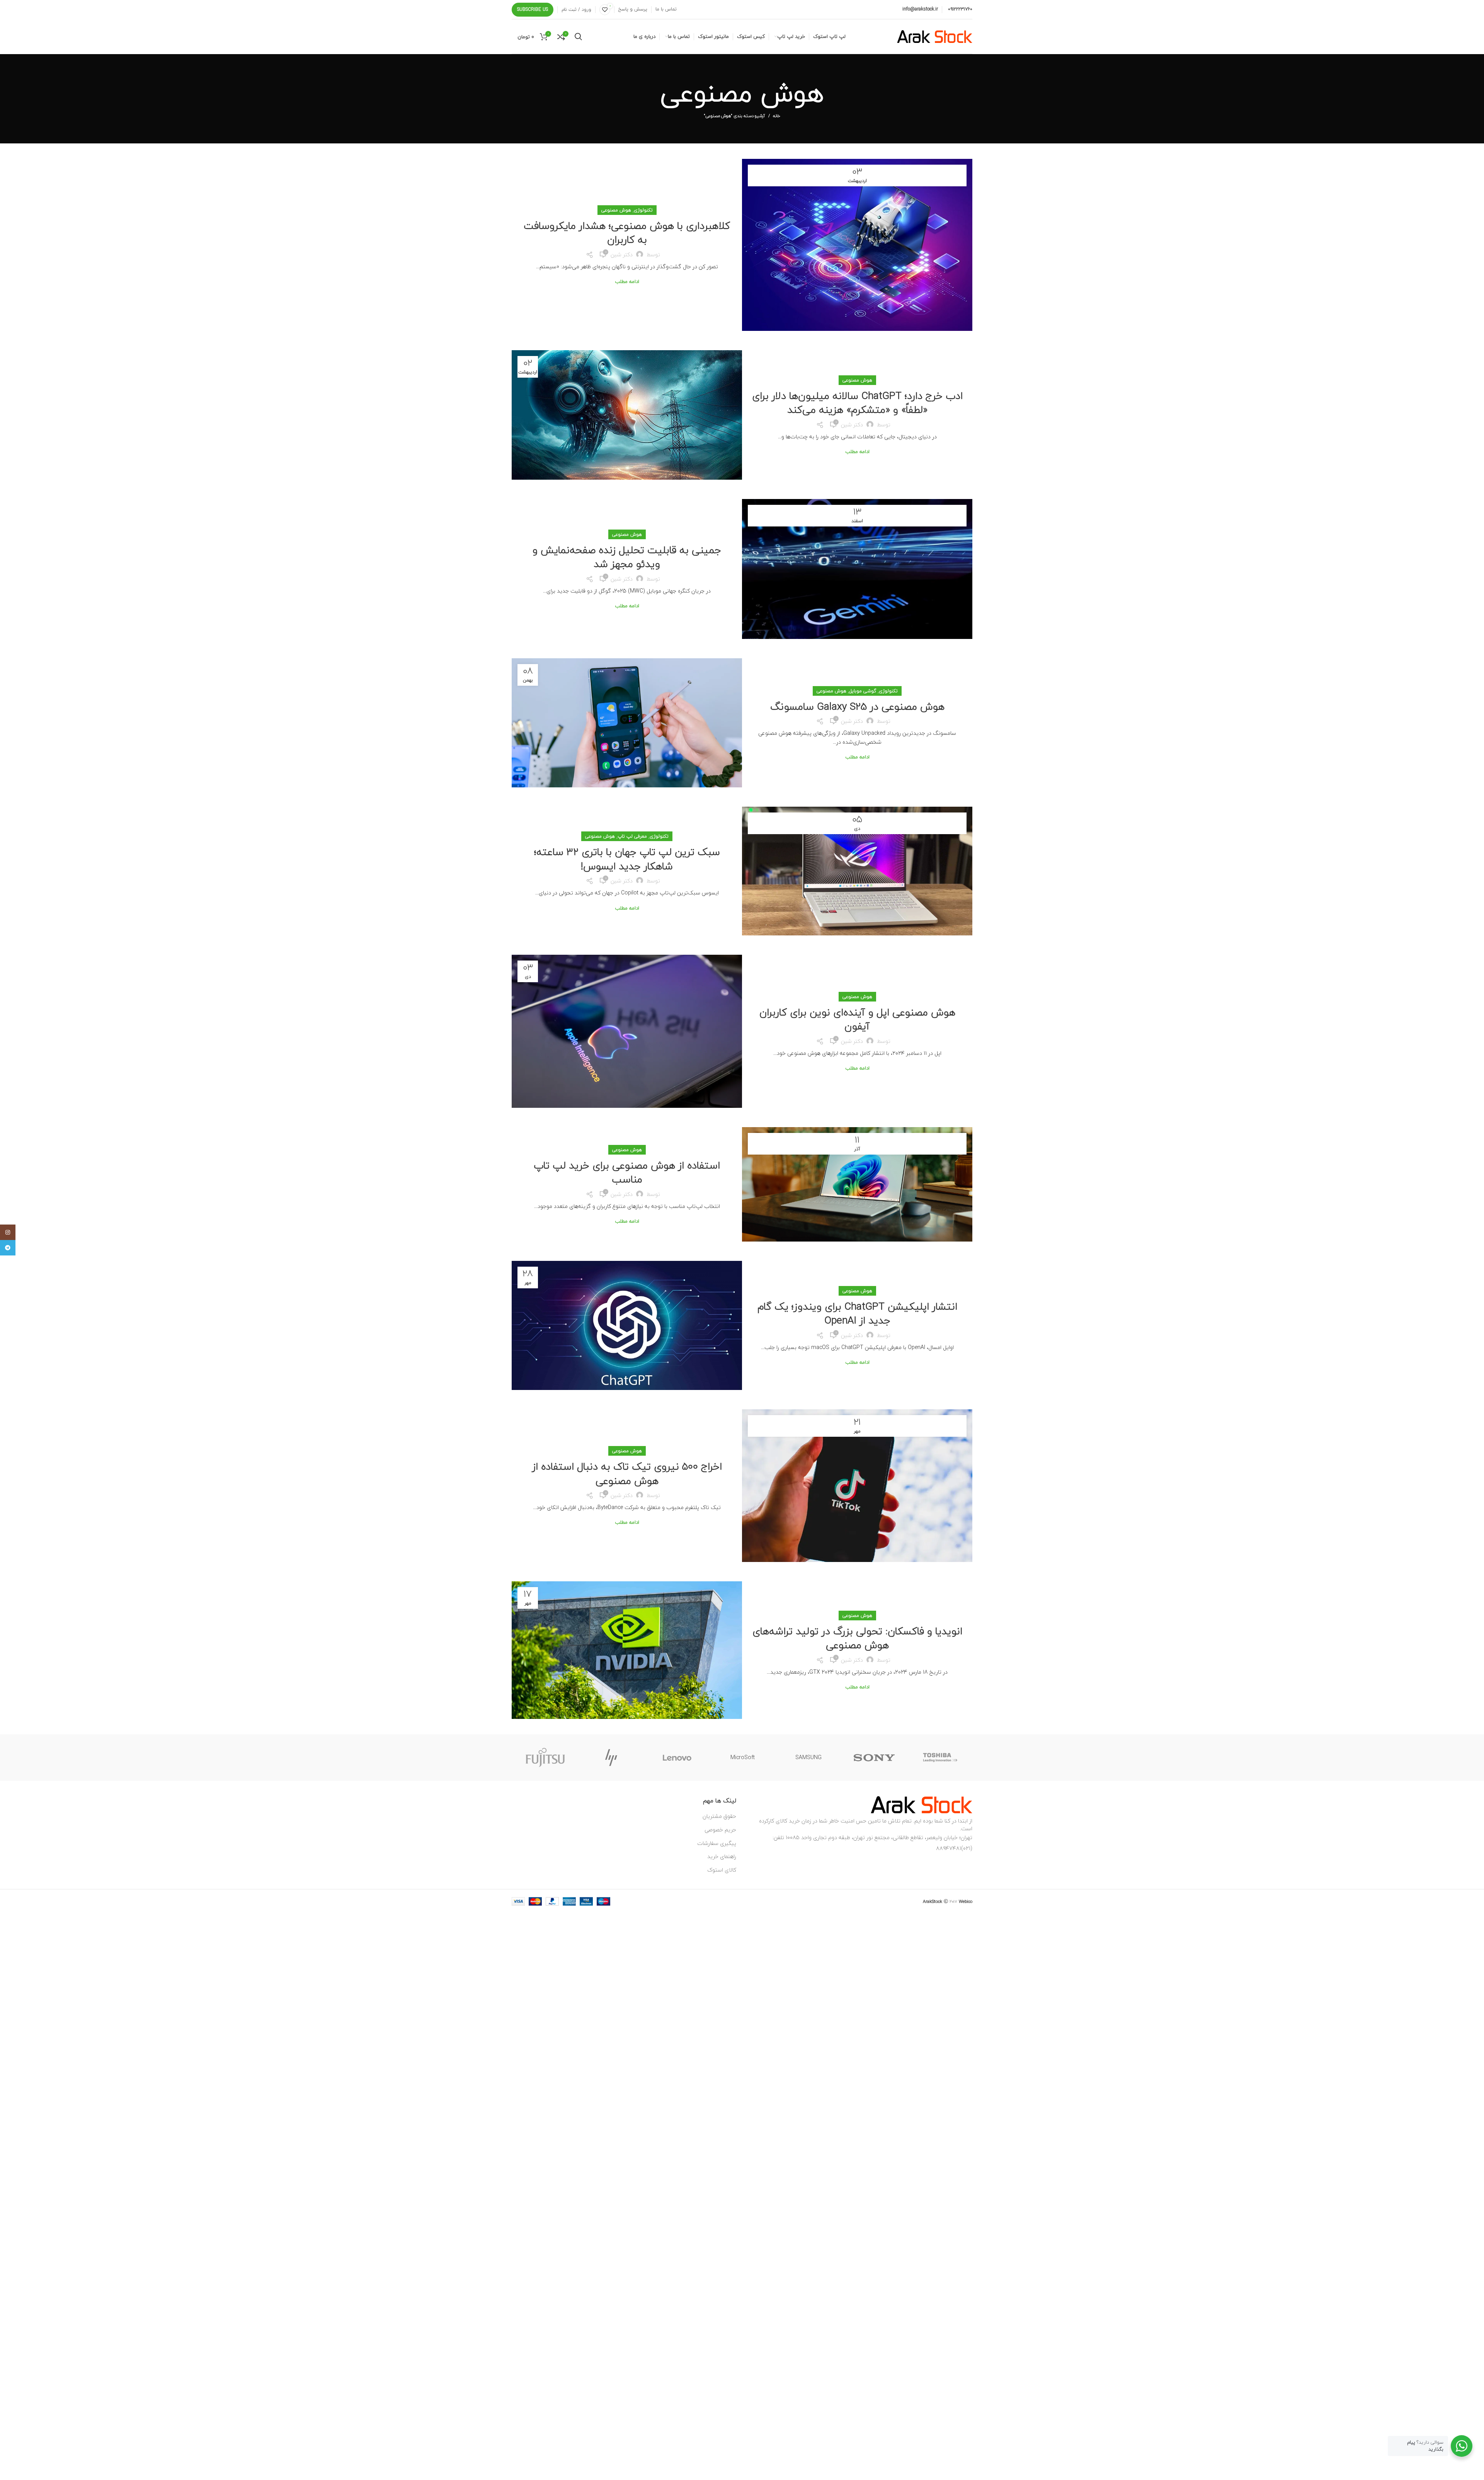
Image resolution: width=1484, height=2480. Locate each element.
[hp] (611, 1758)
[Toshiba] (940, 1758)
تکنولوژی (643, 210)
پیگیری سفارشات (717, 1843)
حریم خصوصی (720, 1830)
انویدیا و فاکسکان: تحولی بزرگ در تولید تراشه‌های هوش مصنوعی (857, 1638)
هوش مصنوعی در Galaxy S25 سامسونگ (857, 706)
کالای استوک (722, 1870)
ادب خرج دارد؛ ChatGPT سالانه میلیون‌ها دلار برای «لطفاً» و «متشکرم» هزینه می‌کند (857, 403)
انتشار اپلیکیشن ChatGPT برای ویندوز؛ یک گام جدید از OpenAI (857, 1313)
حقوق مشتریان (719, 1816)
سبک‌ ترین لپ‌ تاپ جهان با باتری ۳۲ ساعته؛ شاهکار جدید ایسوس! (627, 859)
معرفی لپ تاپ (632, 836)
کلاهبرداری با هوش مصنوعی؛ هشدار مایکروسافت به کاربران (627, 232)
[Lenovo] (677, 1758)
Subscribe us (533, 9)
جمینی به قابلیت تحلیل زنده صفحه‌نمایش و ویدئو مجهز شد (627, 557)
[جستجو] (578, 37)
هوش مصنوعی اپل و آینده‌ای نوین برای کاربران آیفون (857, 1019)
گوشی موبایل (863, 691)
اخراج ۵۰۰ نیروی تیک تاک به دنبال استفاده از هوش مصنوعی (627, 1473)
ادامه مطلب (627, 282)
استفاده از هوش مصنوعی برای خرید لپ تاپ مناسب (627, 1172)
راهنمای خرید (722, 1856)
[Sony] (874, 1758)
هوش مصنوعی (616, 210)
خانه (777, 116)
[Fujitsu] (545, 1758)
